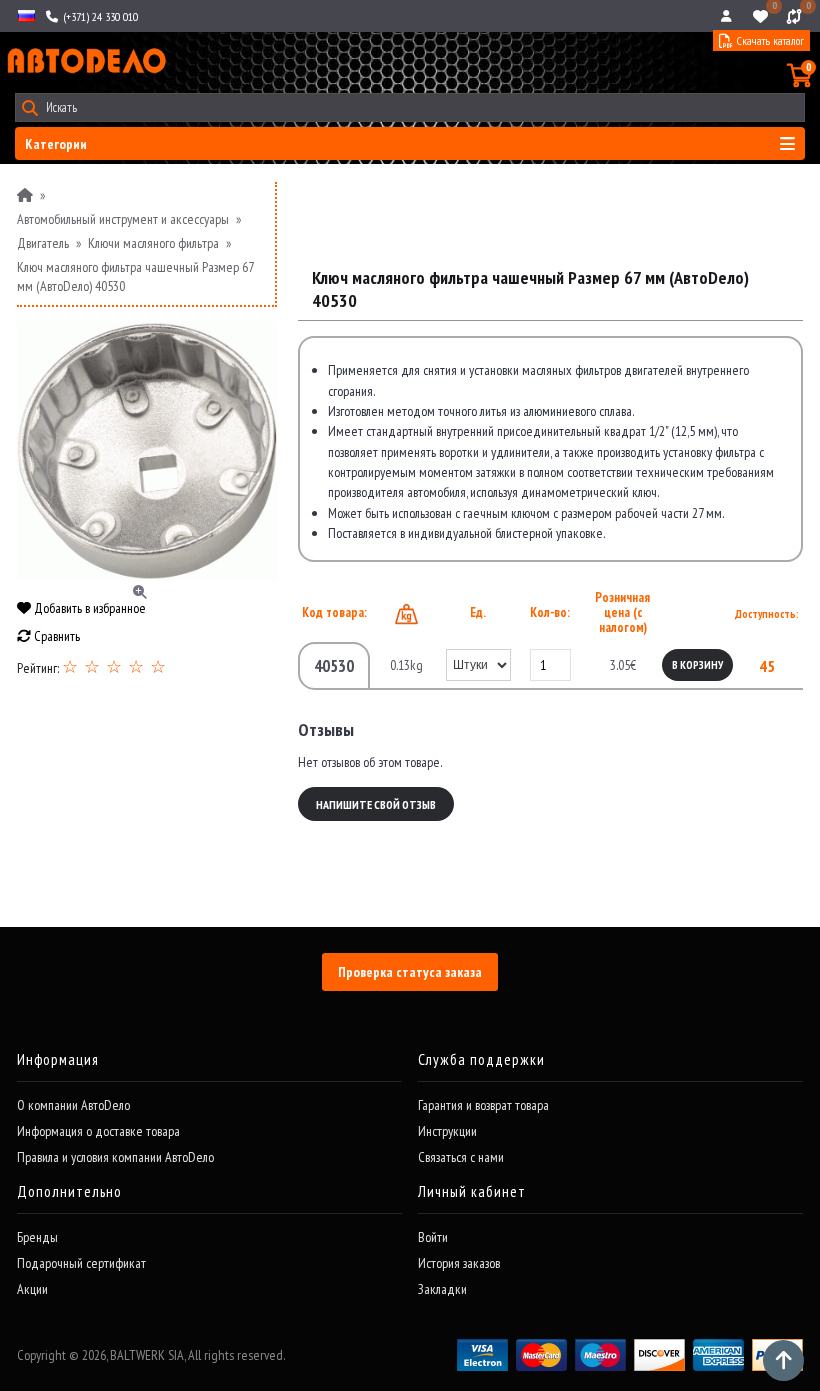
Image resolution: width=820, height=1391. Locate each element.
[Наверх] (783, 1360)
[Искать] (29, 107)
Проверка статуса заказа (410, 972)
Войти (433, 1237)
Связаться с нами (461, 1157)
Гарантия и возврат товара (483, 1105)
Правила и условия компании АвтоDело (115, 1157)
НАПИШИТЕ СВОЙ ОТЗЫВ (376, 804)
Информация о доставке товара (98, 1131)
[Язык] (25, 16)
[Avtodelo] (85, 61)
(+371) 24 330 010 (99, 16)
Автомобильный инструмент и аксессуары (123, 219)
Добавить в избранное (88, 608)
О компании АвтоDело (73, 1105)
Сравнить (55, 636)
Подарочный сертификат (81, 1263)
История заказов (459, 1263)
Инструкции (447, 1131)
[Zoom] (147, 451)
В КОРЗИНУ (697, 665)
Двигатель (43, 243)
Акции (32, 1289)
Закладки (442, 1289)
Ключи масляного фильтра (153, 243)
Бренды (37, 1237)
